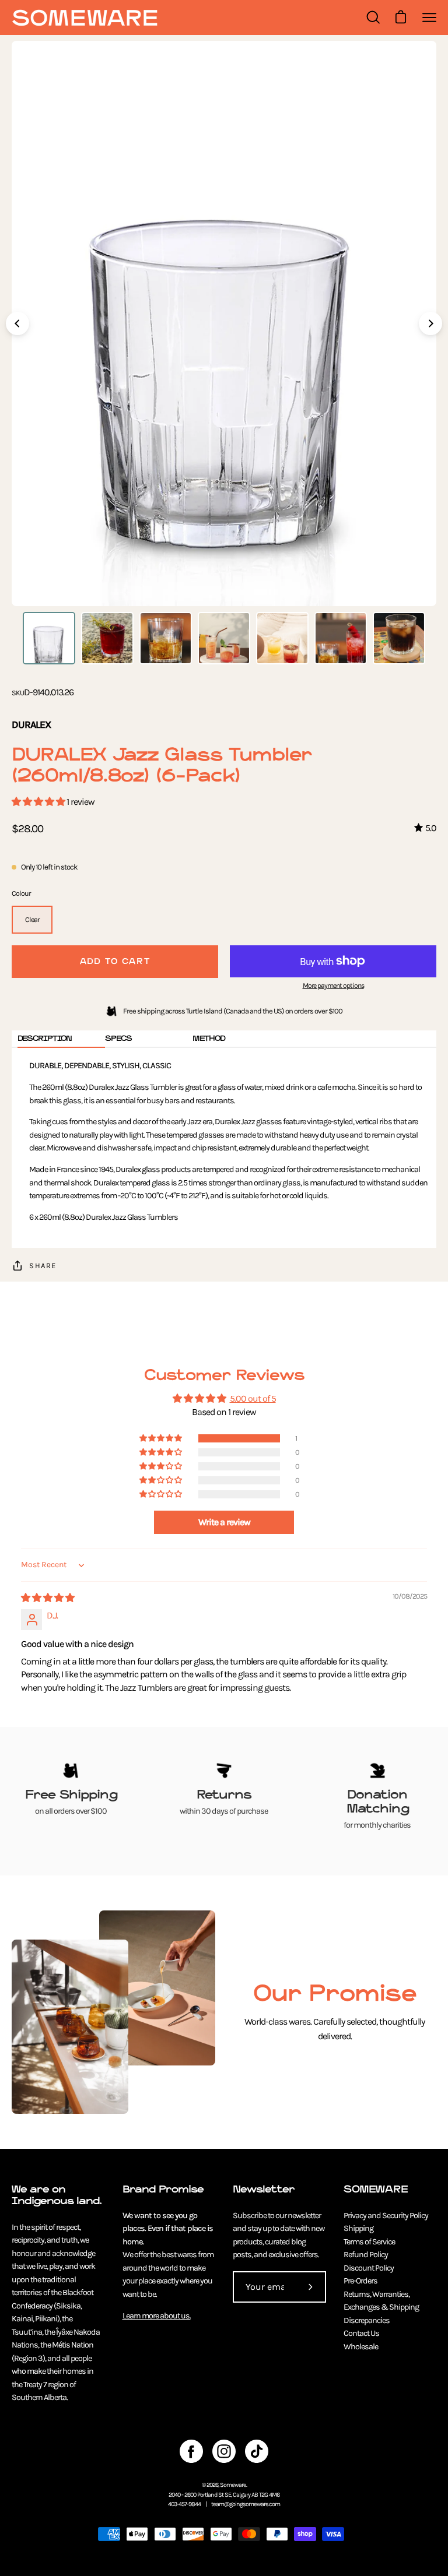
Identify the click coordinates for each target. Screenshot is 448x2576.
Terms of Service (369, 2242)
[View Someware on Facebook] (191, 2451)
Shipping (358, 2228)
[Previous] (17, 323)
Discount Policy (369, 2268)
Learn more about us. (157, 2316)
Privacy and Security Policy (386, 2216)
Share (43, 1266)
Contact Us (361, 2333)
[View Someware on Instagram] (224, 2451)
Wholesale (361, 2347)
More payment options (333, 986)
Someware (233, 2485)
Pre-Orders (360, 2281)
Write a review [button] (224, 1522)
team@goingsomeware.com (246, 2504)
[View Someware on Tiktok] (257, 2451)
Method (209, 1038)
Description (45, 1038)
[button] (39, 802)
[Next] (430, 323)
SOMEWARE (376, 2189)
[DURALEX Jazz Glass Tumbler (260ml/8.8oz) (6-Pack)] (49, 638)
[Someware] (85, 18)
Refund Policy (366, 2255)
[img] (48, 1598)
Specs (118, 1038)
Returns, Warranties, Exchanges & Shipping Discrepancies (381, 2307)
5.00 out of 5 (253, 1398)
